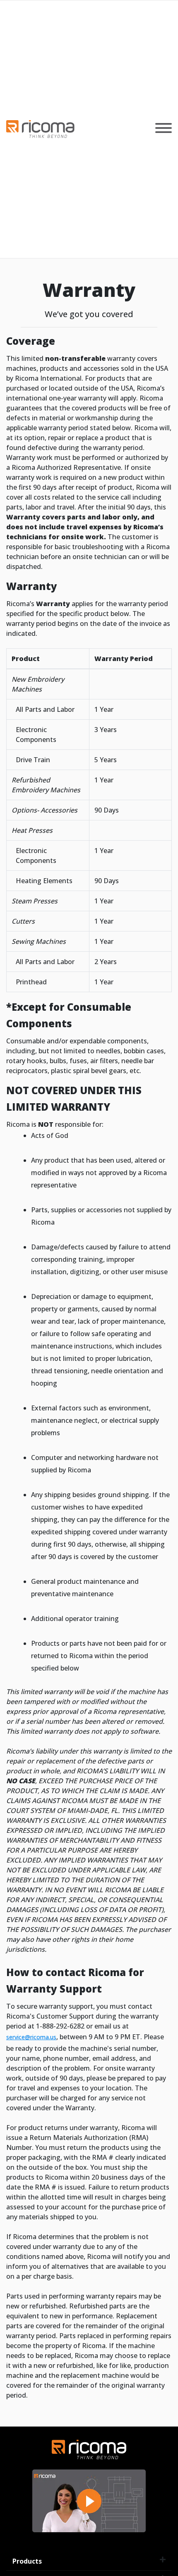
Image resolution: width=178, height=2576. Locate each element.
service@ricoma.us (31, 2037)
